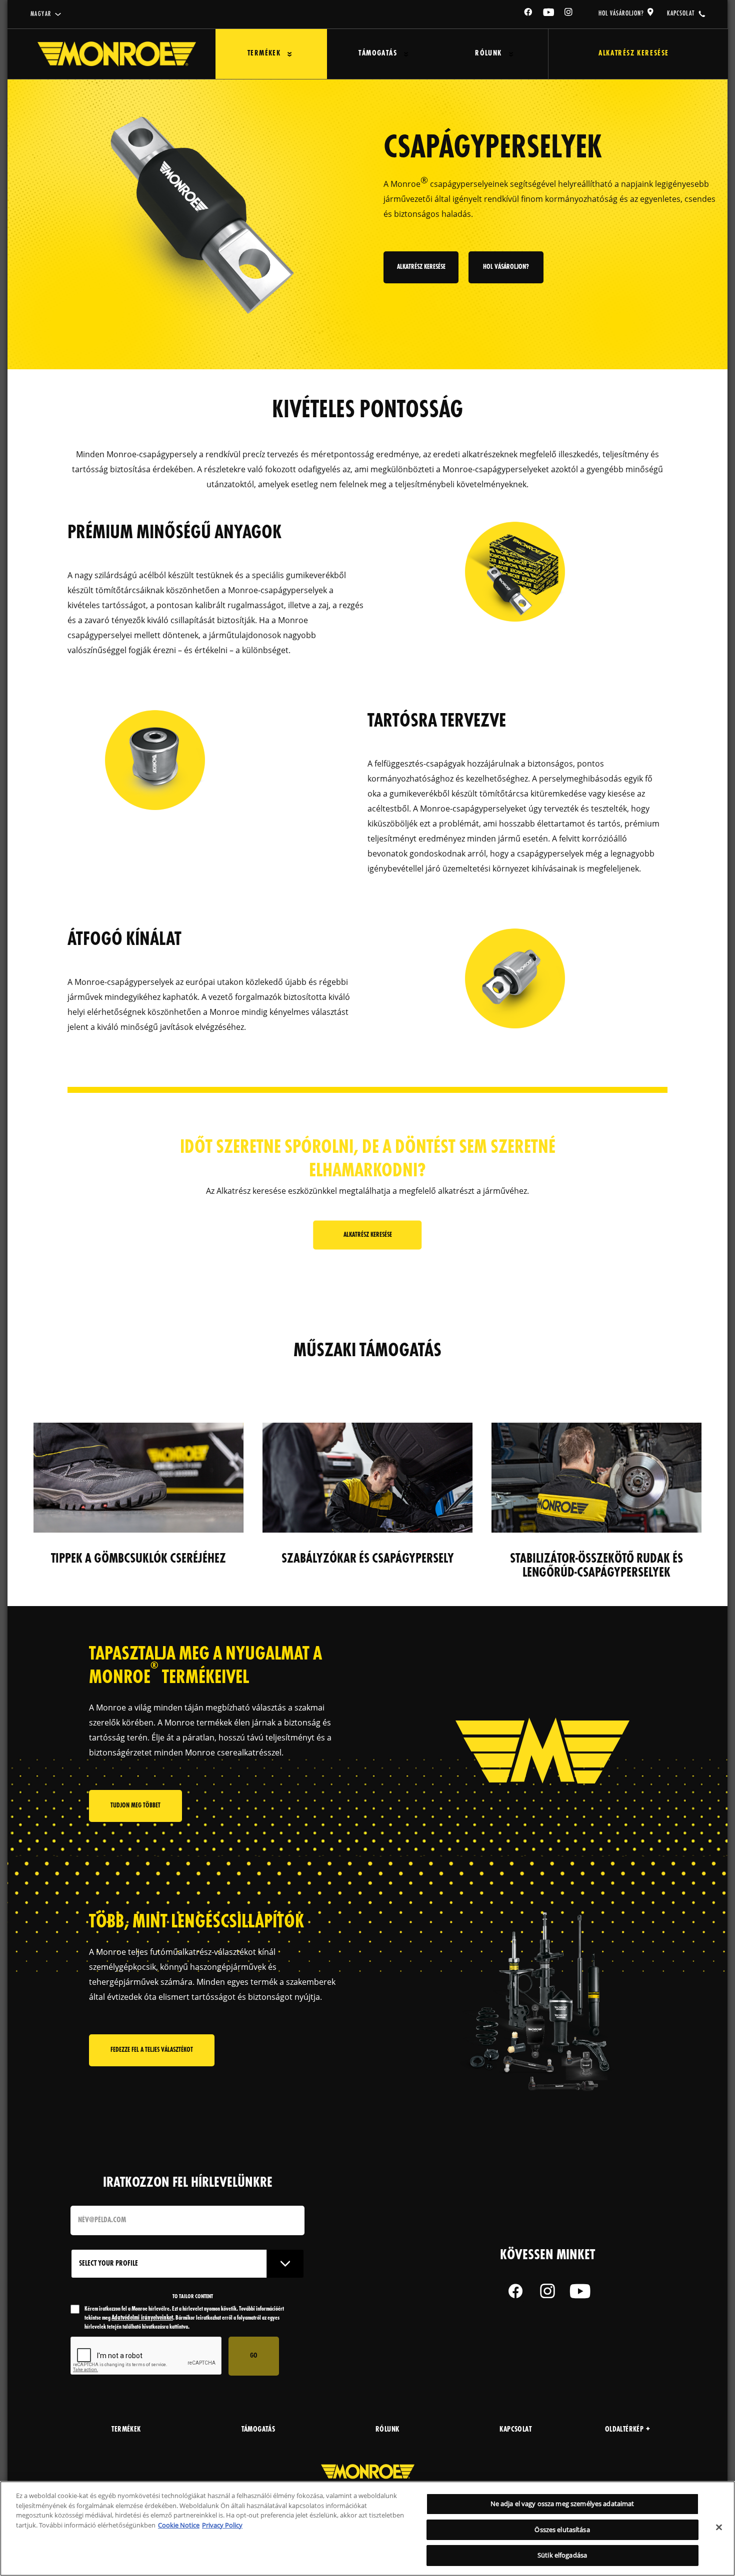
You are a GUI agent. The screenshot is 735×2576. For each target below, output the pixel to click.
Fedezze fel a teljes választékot (152, 2050)
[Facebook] (528, 14)
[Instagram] (569, 14)
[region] (367, 2529)
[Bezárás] (719, 2528)
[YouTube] (549, 14)
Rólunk (488, 54)
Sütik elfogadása (562, 2555)
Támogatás (378, 54)
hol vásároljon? (621, 13)
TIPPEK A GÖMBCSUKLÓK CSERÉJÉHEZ (138, 1559)
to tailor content (193, 2297)
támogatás (258, 2430)
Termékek (264, 54)
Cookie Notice (179, 2525)
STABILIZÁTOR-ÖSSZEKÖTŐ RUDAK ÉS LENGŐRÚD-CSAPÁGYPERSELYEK (596, 1566)
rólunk (387, 2430)
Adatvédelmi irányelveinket (142, 2318)
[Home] (117, 54)
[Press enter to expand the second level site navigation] (290, 54)
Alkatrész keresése (634, 54)
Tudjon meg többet (135, 1806)
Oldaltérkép (624, 2430)
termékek (126, 2430)
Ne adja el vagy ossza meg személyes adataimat (562, 2504)
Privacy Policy (222, 2525)
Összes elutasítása (562, 2530)
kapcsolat (681, 13)
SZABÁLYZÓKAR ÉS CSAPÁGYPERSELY (368, 1559)
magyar (41, 14)
